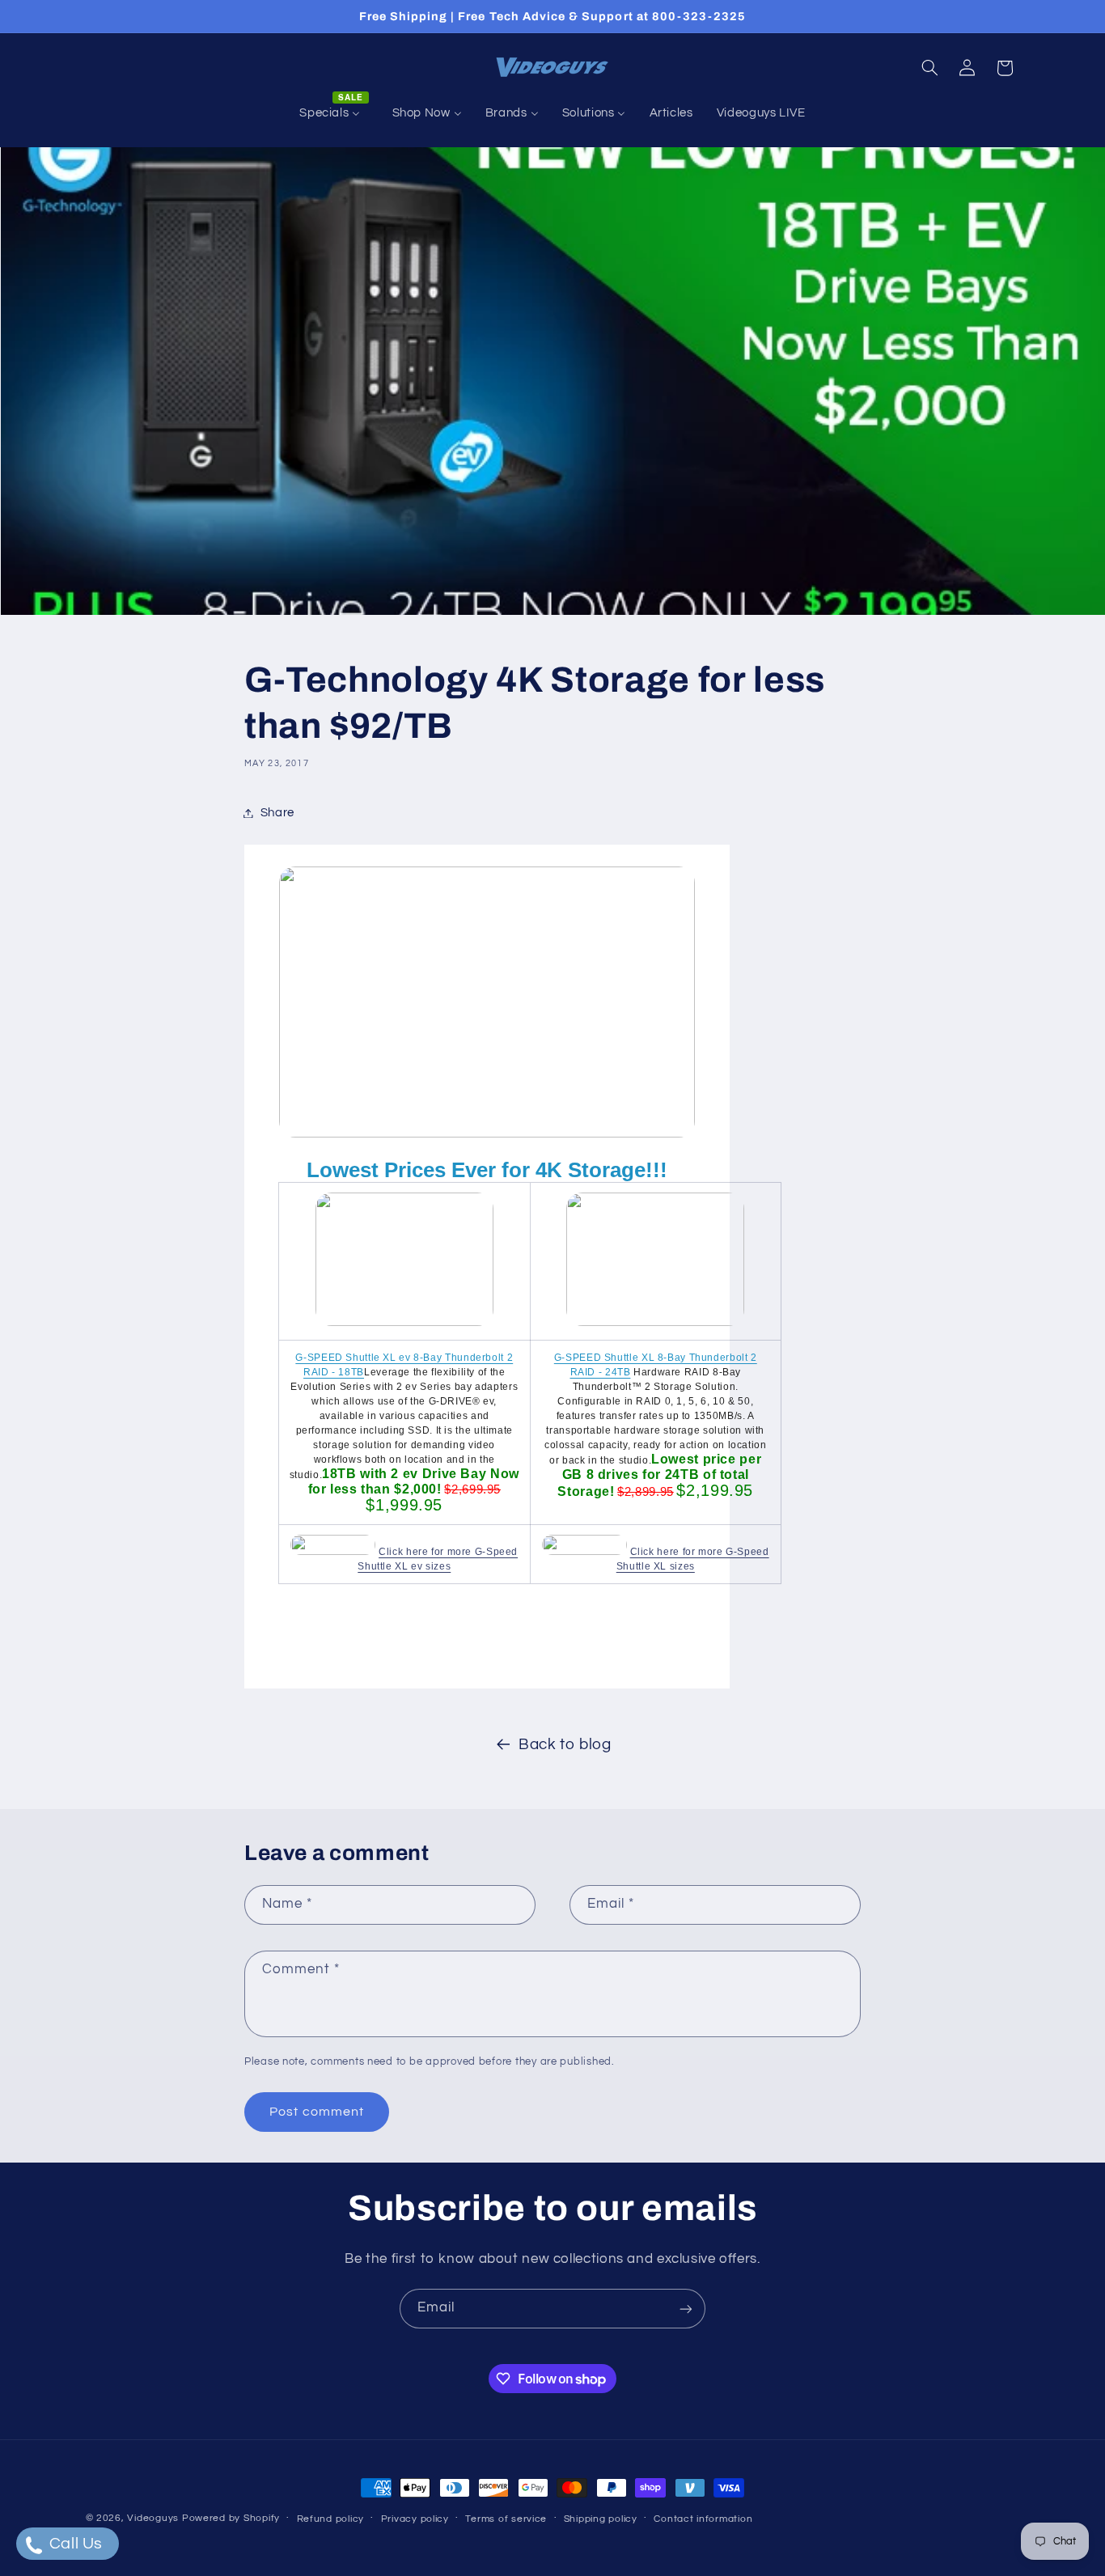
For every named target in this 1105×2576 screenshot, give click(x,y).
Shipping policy (601, 2519)
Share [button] (277, 813)
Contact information (703, 2519)
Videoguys (153, 2518)
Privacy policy (415, 2519)
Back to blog (565, 1745)
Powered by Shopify (231, 2518)
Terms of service (506, 2519)
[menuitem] (334, 113)
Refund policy (331, 2519)
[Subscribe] (686, 2309)
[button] (929, 68)
